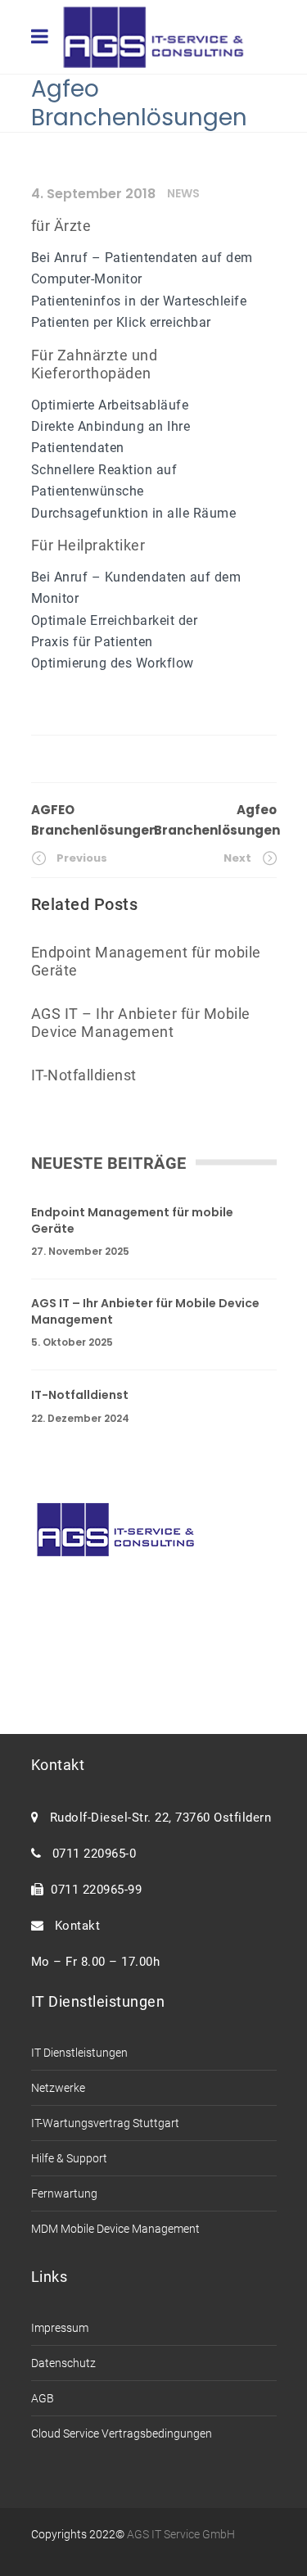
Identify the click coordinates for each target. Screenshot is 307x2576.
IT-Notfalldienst (80, 1395)
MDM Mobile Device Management (115, 2229)
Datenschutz (63, 2363)
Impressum (60, 2328)
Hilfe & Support (69, 2158)
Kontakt (74, 1926)
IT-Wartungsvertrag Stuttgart (105, 2123)
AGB (43, 2398)
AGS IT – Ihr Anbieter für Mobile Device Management (145, 1312)
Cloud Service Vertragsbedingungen (122, 2433)
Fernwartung (64, 2193)
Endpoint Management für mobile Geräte (132, 1221)
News (183, 193)
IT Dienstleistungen (79, 2053)
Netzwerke (58, 2088)
